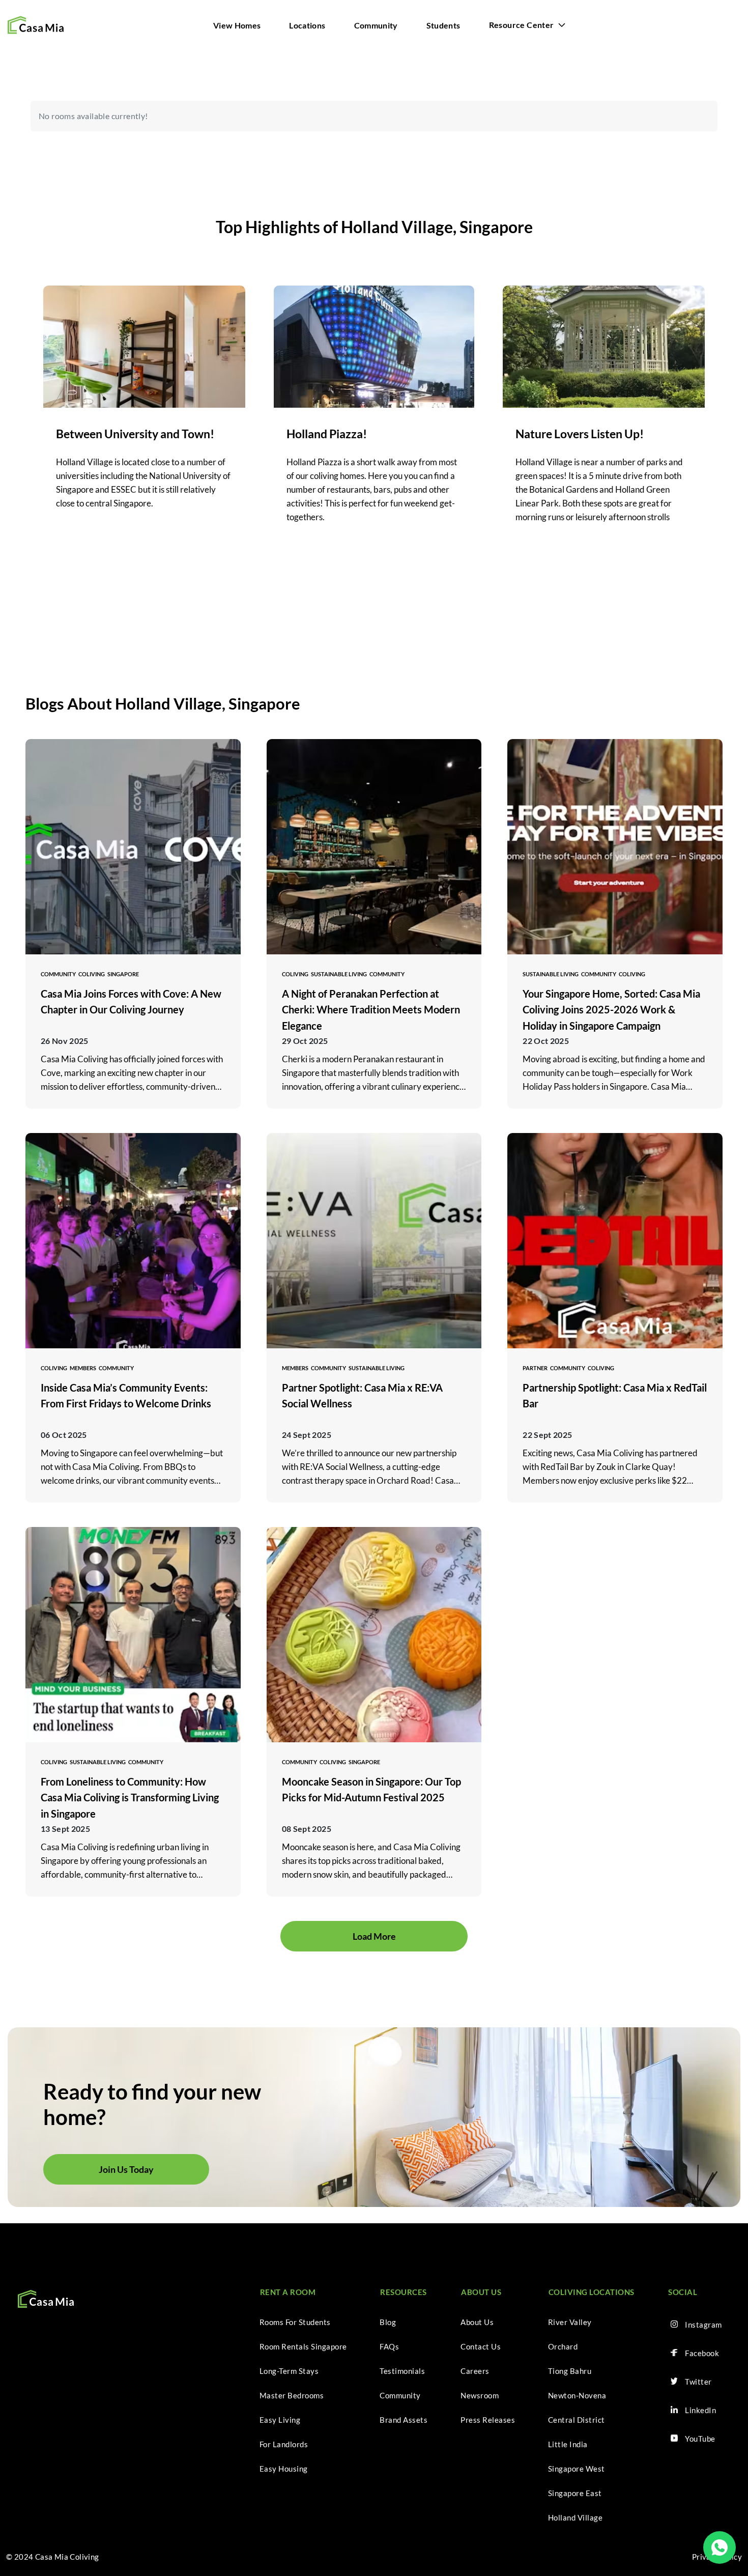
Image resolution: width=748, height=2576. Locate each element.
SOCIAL (683, 2292)
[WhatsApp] (720, 2547)
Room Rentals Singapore (303, 2346)
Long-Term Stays (289, 2371)
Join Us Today (126, 2169)
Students (443, 25)
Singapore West (577, 2469)
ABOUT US (481, 2292)
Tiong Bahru (570, 2371)
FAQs (389, 2346)
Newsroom (480, 2395)
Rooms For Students (295, 2322)
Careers (475, 2371)
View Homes (237, 25)
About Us (477, 2322)
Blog (388, 2322)
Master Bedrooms (292, 2395)
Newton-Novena (577, 2395)
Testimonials (402, 2371)
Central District (577, 2420)
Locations (307, 25)
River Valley (570, 2322)
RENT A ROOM (288, 2292)
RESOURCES (404, 2292)
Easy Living (280, 2420)
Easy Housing (284, 2469)
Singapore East (575, 2493)
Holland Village (576, 2517)
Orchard (563, 2346)
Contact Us (481, 2346)
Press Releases (488, 2420)
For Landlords (284, 2444)
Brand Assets (404, 2420)
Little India (568, 2444)
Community (376, 25)
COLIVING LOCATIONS (592, 2292)
